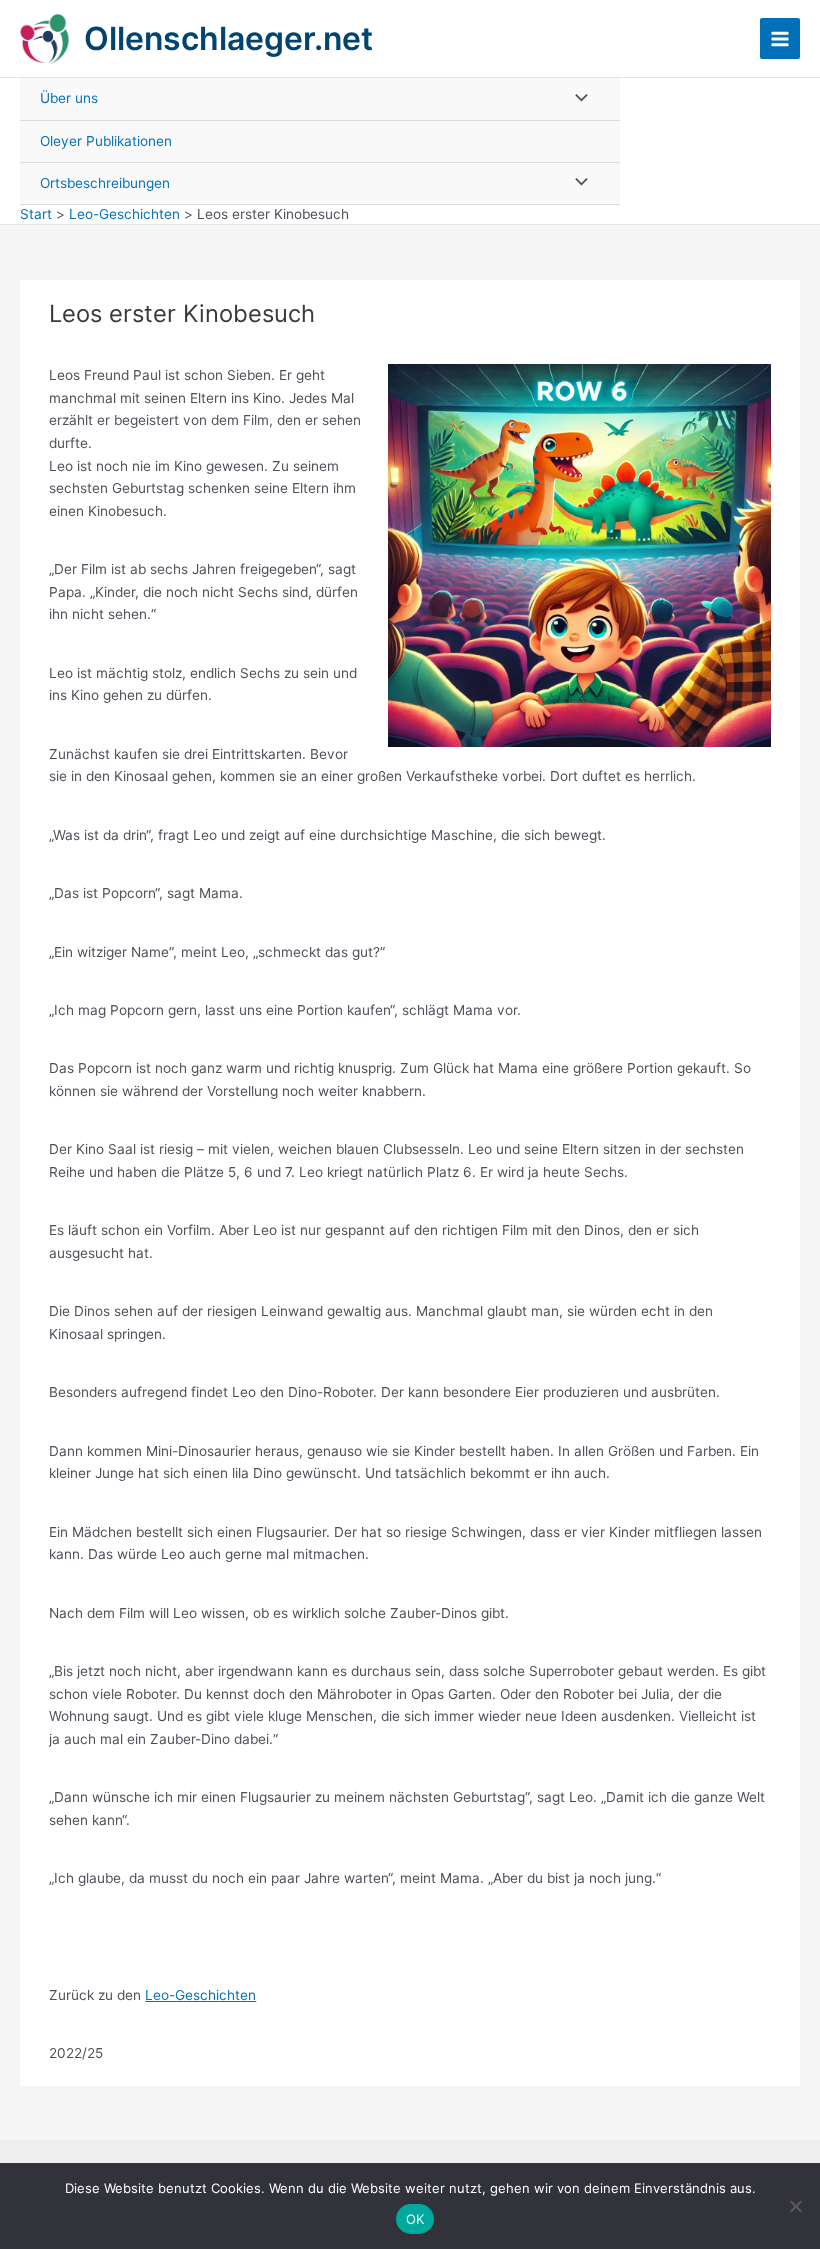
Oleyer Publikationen (106, 141)
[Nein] (795, 2206)
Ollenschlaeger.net (228, 38)
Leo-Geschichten (200, 1995)
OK (415, 2219)
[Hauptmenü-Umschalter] (780, 38)
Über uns (69, 98)
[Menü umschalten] (576, 98)
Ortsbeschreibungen (105, 183)
